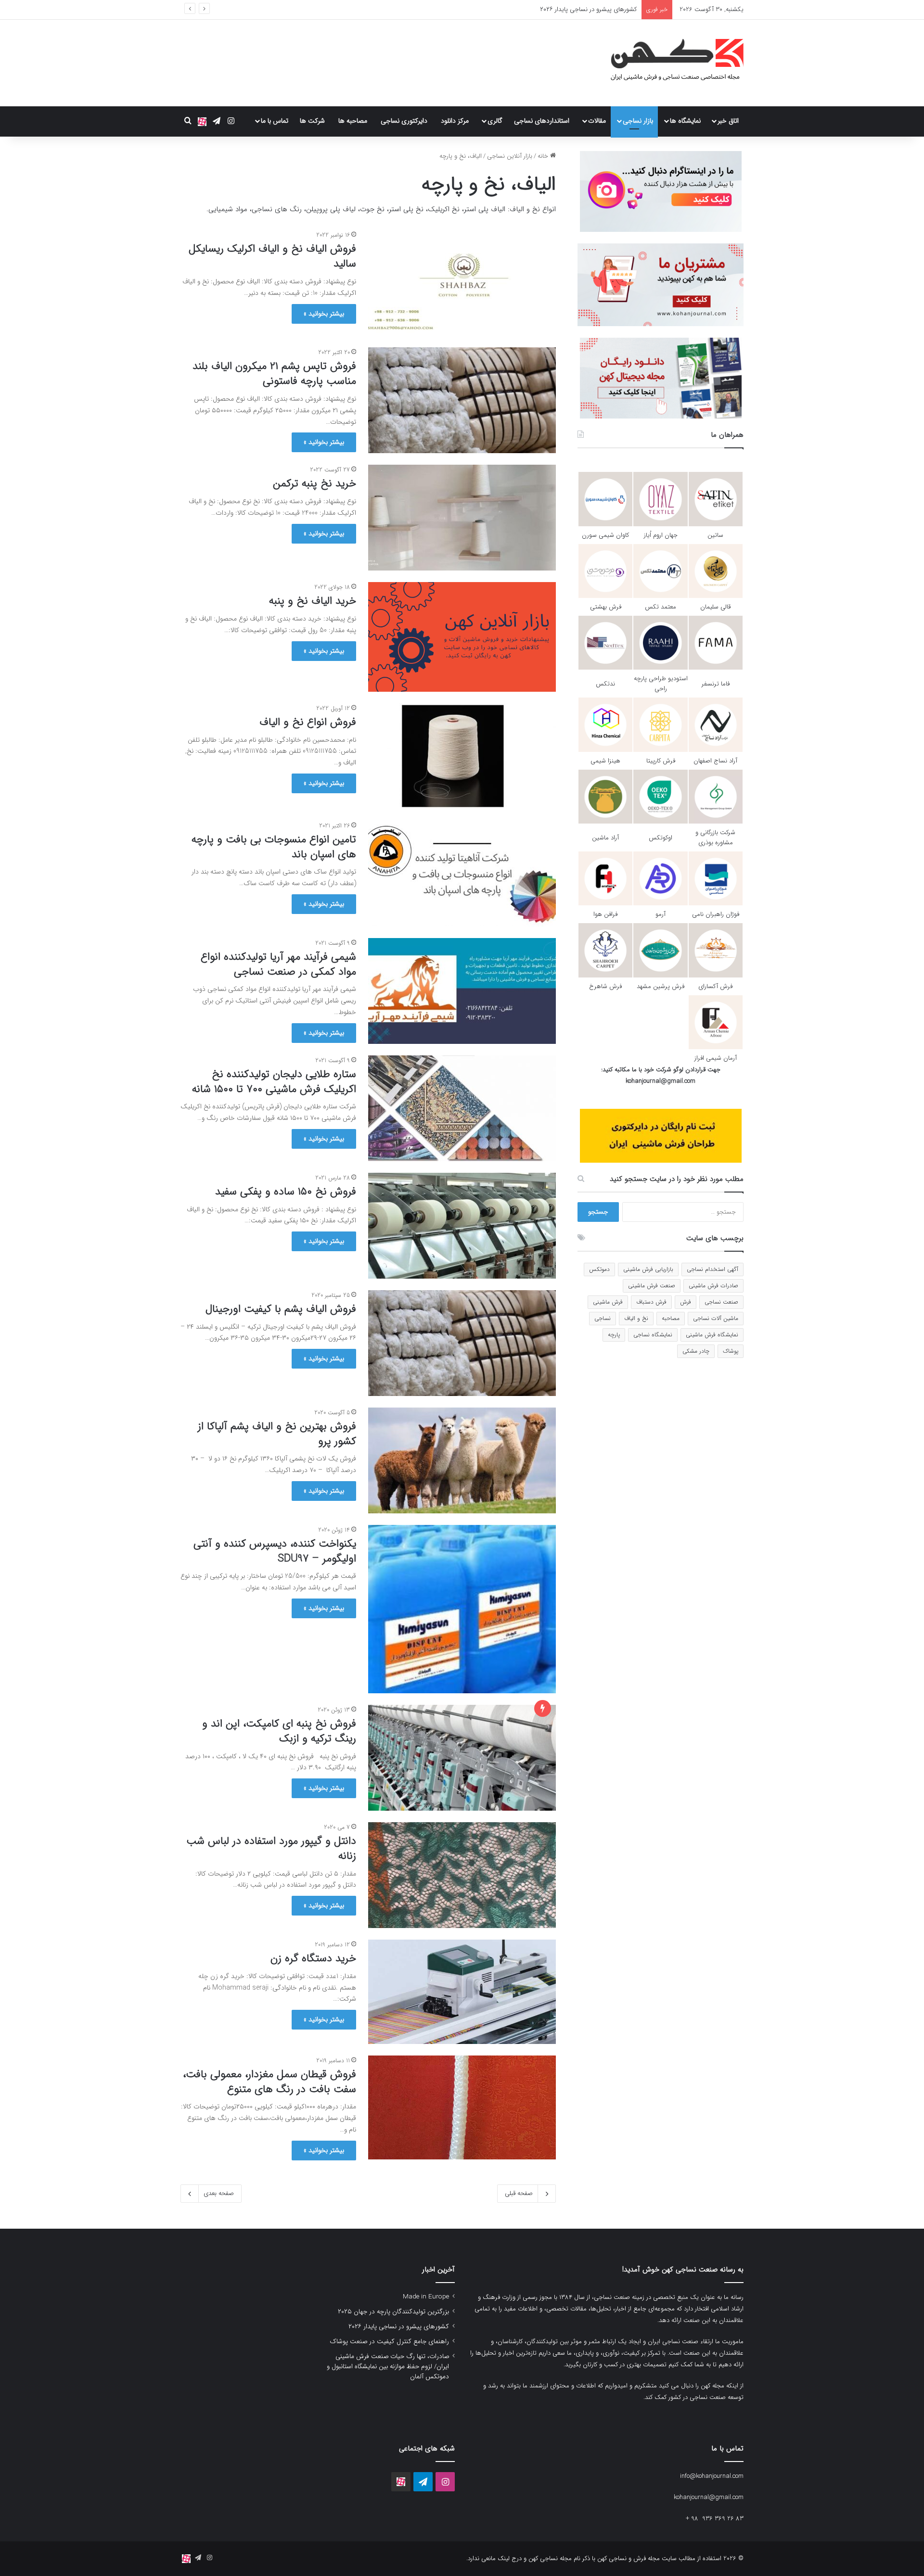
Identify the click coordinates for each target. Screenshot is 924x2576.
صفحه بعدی (219, 2193)
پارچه (614, 1335)
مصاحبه (671, 1318)
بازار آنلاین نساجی (510, 156)
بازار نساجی (638, 121)
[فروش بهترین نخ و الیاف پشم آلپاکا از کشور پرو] (462, 1460)
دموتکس (599, 1269)
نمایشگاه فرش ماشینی (712, 1335)
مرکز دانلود (455, 121)
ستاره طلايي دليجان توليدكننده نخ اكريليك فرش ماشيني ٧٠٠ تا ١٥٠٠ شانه (274, 1082)
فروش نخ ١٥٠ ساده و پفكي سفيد (286, 1192)
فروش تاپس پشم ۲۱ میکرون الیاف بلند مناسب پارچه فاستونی (274, 374)
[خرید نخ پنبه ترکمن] (462, 518)
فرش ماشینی (608, 1302)
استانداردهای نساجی (542, 121)
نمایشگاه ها (685, 121)
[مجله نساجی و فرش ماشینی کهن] (671, 63)
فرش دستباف (651, 1302)
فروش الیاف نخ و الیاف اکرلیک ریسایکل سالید (272, 256)
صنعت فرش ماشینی (652, 1286)
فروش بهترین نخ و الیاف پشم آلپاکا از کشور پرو (277, 1434)
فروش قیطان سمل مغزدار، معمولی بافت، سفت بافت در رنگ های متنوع (269, 2082)
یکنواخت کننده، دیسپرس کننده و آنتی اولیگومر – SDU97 (275, 1551)
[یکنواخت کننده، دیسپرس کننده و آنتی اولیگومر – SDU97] (462, 1609)
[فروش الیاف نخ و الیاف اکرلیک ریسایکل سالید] (462, 283)
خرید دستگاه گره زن (313, 1958)
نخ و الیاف (636, 1318)
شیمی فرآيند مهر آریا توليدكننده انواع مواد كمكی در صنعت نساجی (278, 964)
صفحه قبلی (519, 2193)
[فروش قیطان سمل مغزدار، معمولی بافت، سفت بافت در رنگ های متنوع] (462, 2108)
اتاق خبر (728, 121)
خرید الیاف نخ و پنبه (313, 601)
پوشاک (731, 1351)
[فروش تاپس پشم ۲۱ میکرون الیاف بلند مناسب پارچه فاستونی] (462, 400)
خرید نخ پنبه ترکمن (314, 483)
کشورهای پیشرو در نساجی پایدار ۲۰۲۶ (399, 2327)
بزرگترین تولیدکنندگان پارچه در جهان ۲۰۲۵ (393, 2312)
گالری (495, 121)
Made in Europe (426, 2297)
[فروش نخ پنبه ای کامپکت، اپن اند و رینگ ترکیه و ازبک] (462, 1758)
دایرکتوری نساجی (404, 121)
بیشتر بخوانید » (324, 314)
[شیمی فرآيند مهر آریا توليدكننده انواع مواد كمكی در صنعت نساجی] (462, 991)
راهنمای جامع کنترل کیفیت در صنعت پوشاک (580, 9)
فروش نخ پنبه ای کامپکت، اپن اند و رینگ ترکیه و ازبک (279, 1731)
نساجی (603, 1318)
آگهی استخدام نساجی (712, 1269)
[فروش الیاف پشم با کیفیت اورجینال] (462, 1343)
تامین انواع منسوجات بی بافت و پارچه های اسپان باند (274, 847)
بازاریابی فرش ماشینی (648, 1269)
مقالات (597, 121)
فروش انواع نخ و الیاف (308, 722)
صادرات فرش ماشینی (713, 1286)
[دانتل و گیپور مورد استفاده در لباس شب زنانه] (462, 1875)
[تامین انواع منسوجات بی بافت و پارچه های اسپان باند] (462, 874)
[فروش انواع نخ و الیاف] (462, 756)
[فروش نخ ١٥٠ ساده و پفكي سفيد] (462, 1226)
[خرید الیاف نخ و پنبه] (462, 637)
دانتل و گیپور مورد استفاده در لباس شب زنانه (271, 1848)
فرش (686, 1302)
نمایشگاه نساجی (653, 1335)
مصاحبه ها (353, 121)
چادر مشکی (696, 1351)
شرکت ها (312, 121)
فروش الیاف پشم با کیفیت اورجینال (281, 1309)
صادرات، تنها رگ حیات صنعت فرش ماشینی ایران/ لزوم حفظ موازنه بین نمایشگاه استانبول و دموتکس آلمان (388, 2367)
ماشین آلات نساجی (716, 1318)
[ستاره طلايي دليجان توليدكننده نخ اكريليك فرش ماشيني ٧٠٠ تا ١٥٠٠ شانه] (462, 1108)
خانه (544, 156)
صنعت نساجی (721, 1302)
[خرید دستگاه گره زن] (462, 1992)
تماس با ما (275, 121)
